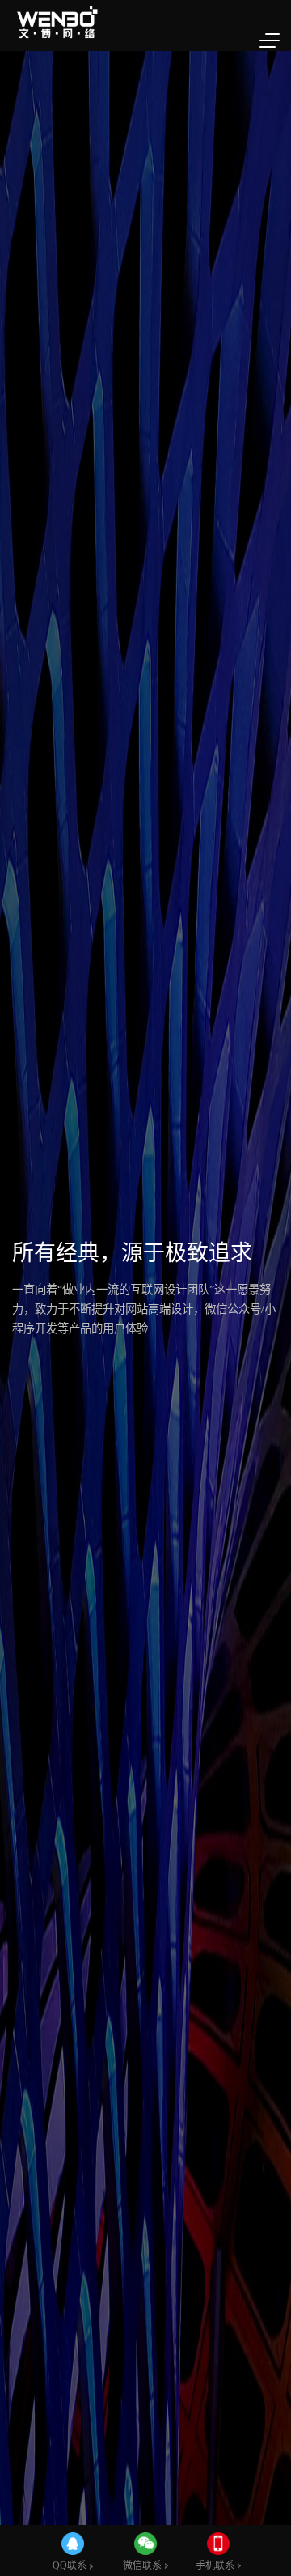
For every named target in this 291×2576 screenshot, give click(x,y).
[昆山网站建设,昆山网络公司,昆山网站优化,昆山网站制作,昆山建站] (59, 23)
